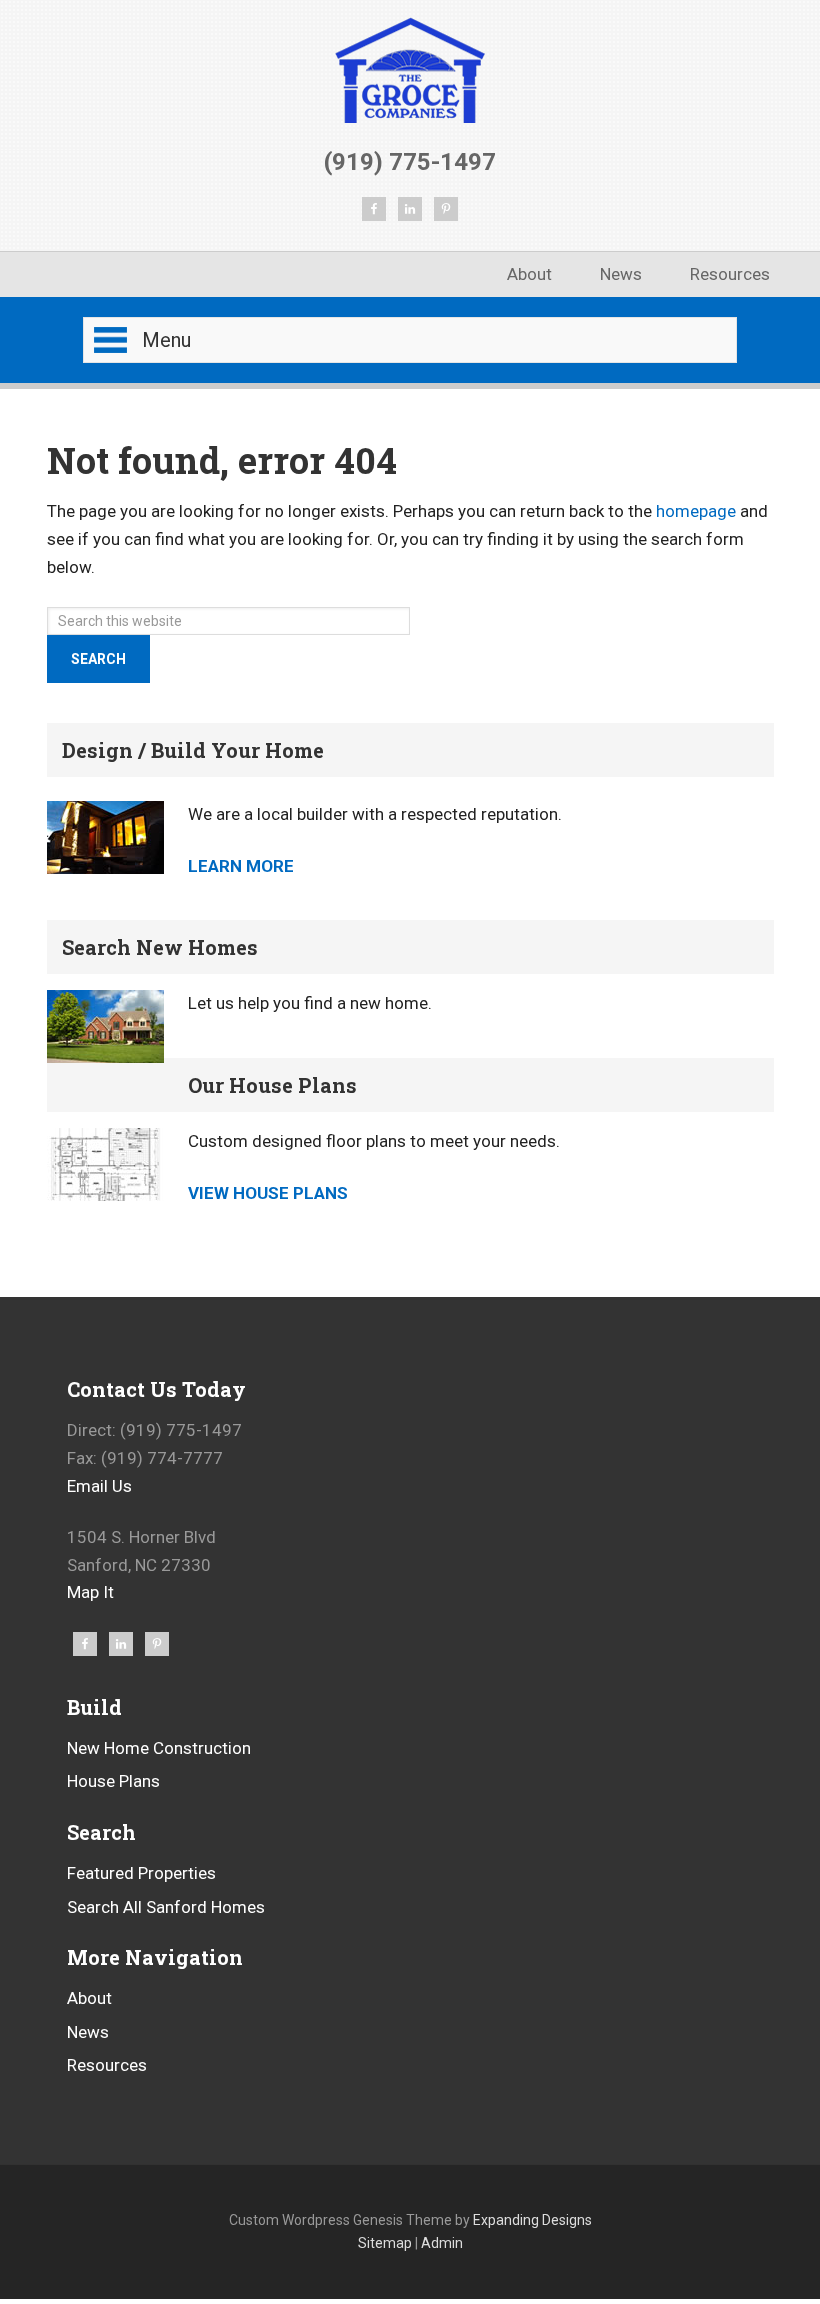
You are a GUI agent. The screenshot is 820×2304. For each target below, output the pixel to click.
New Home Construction (159, 1748)
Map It (90, 1592)
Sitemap (385, 2243)
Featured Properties (141, 1873)
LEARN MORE (241, 866)
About (89, 1998)
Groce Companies (410, 69)
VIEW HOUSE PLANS (268, 1193)
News (88, 2032)
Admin (442, 2243)
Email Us (99, 1486)
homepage (696, 511)
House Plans (113, 1781)
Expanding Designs (532, 2220)
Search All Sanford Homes (166, 1907)
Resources (107, 2065)
